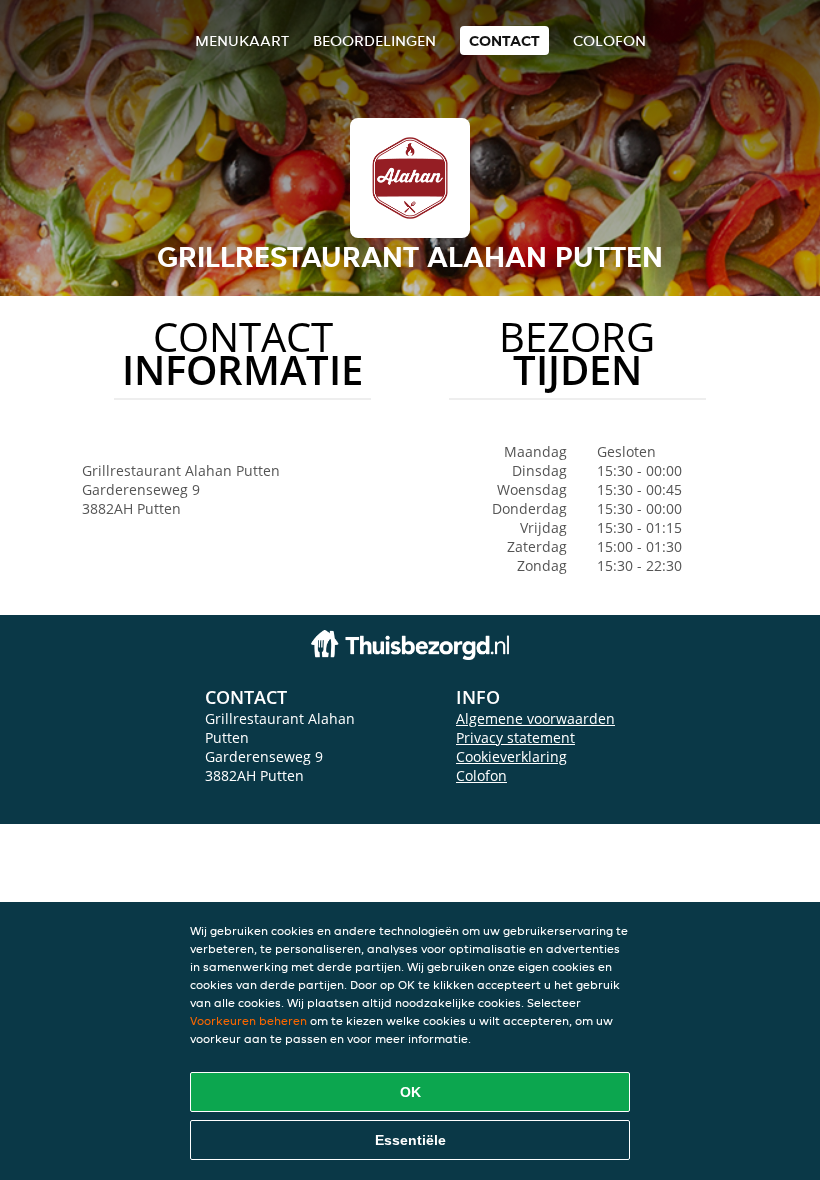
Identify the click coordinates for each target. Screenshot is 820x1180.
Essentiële (410, 1140)
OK (410, 1092)
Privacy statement (515, 737)
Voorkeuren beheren (248, 1020)
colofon (609, 40)
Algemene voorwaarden (535, 718)
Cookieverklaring (511, 756)
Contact (504, 40)
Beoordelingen (374, 40)
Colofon (481, 775)
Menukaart (242, 40)
